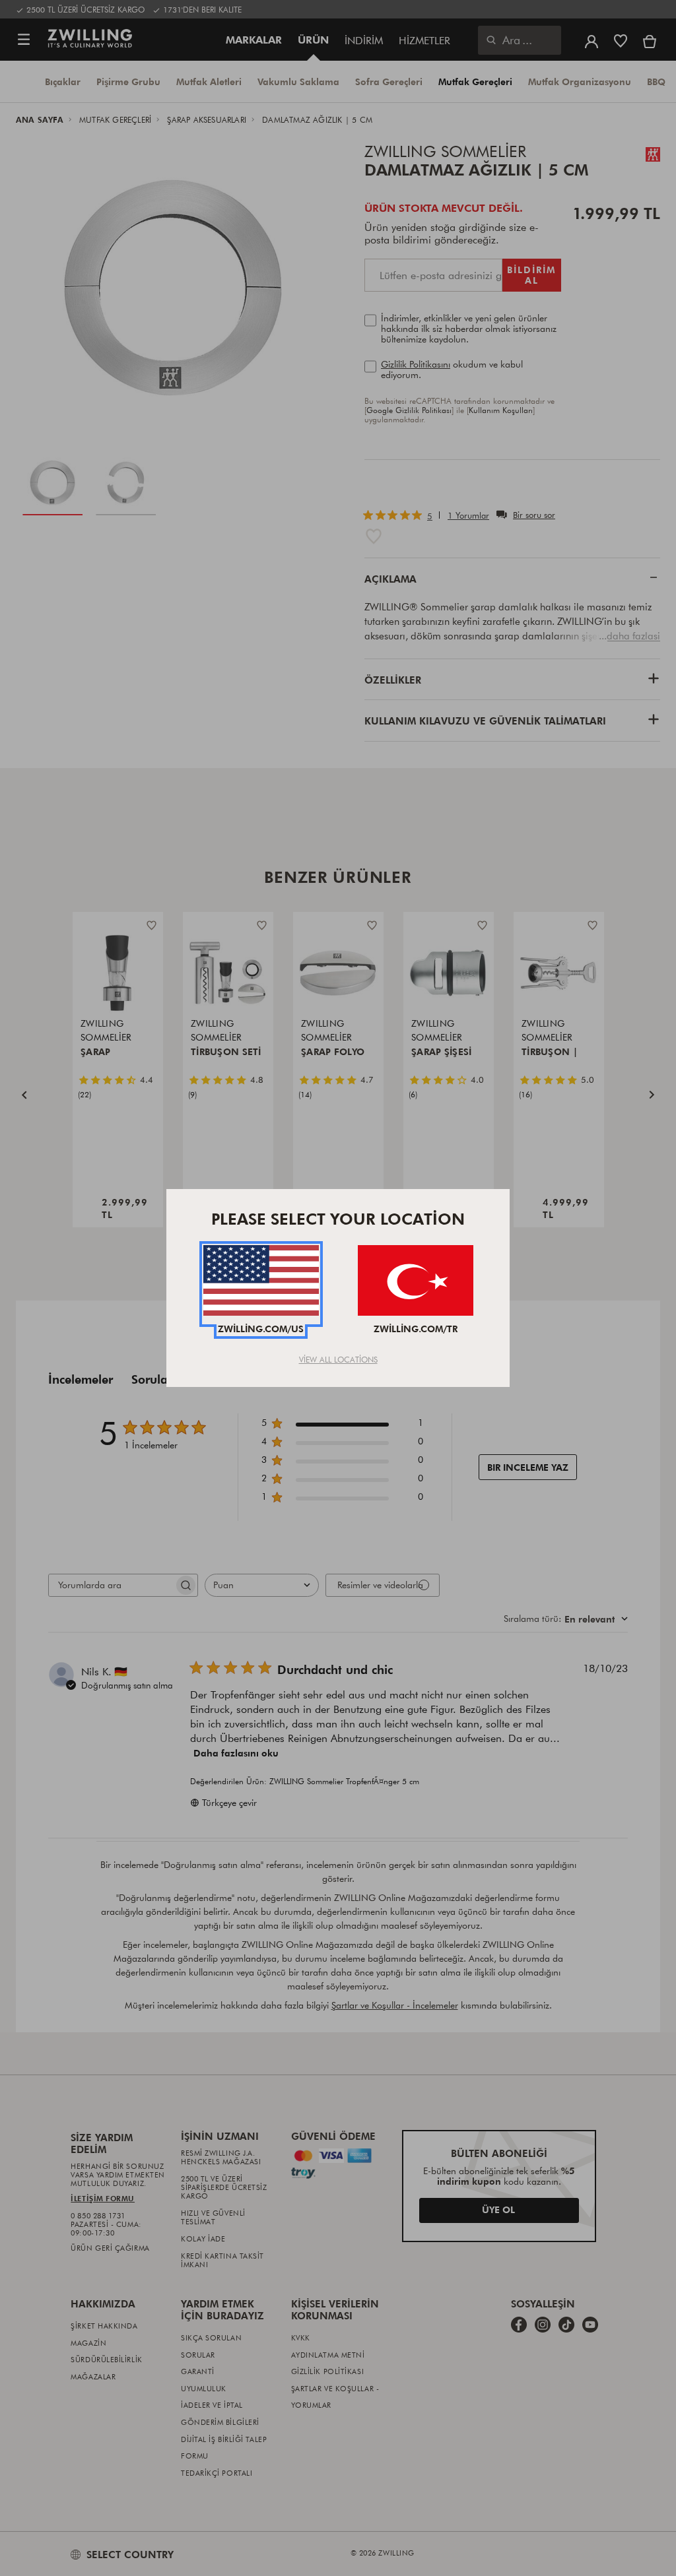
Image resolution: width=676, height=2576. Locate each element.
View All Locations (338, 1359)
